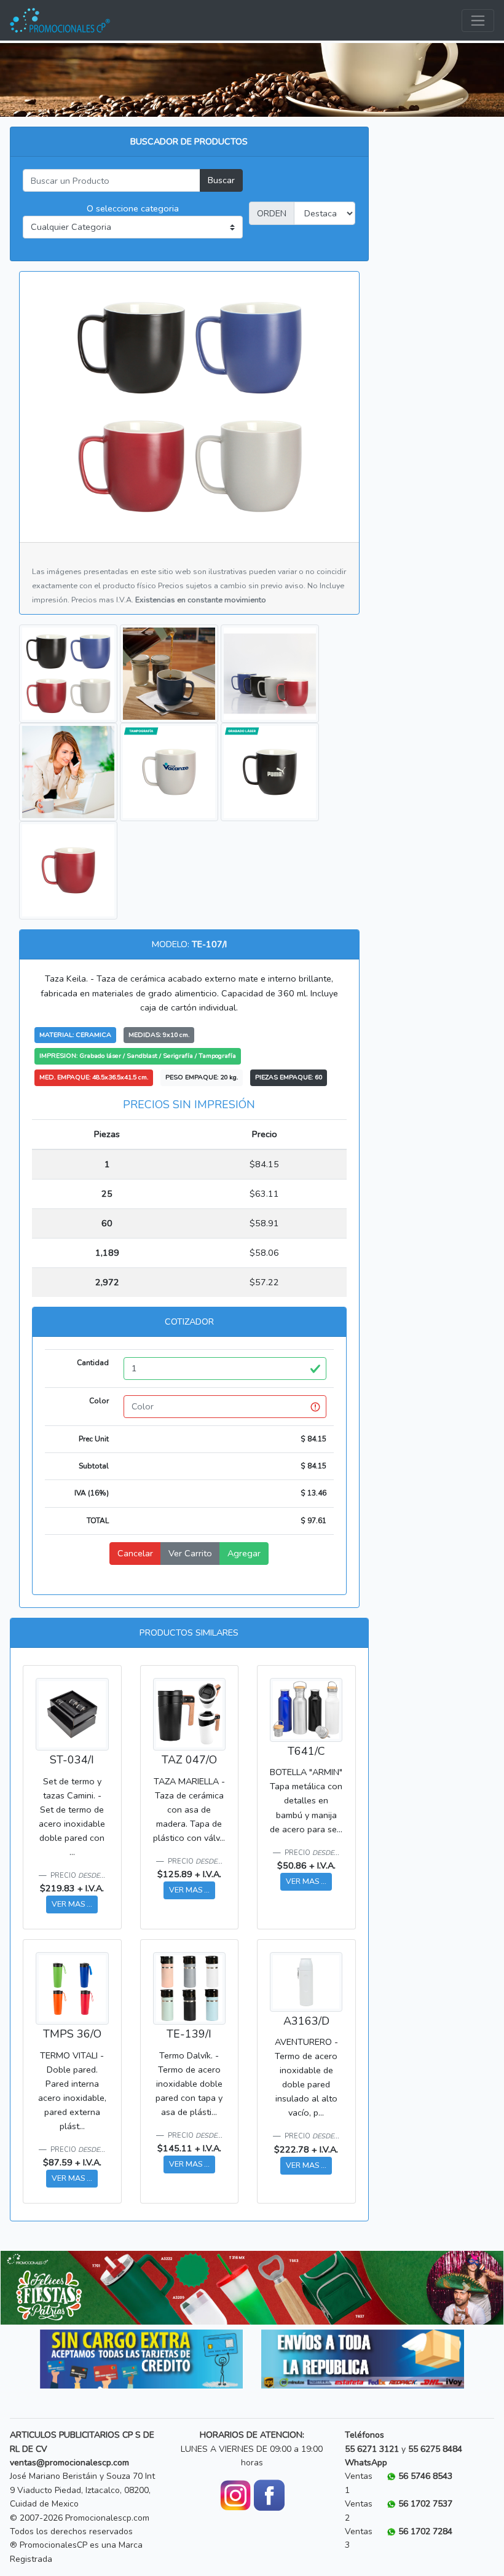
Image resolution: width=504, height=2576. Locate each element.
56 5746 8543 (425, 2476)
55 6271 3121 (372, 2449)
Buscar (221, 180)
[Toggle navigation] (478, 21)
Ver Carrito (190, 1553)
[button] (38, 2288)
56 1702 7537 (425, 2504)
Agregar (244, 1553)
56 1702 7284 (425, 2531)
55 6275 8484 (435, 2449)
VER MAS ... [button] (72, 1904)
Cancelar (135, 1553)
